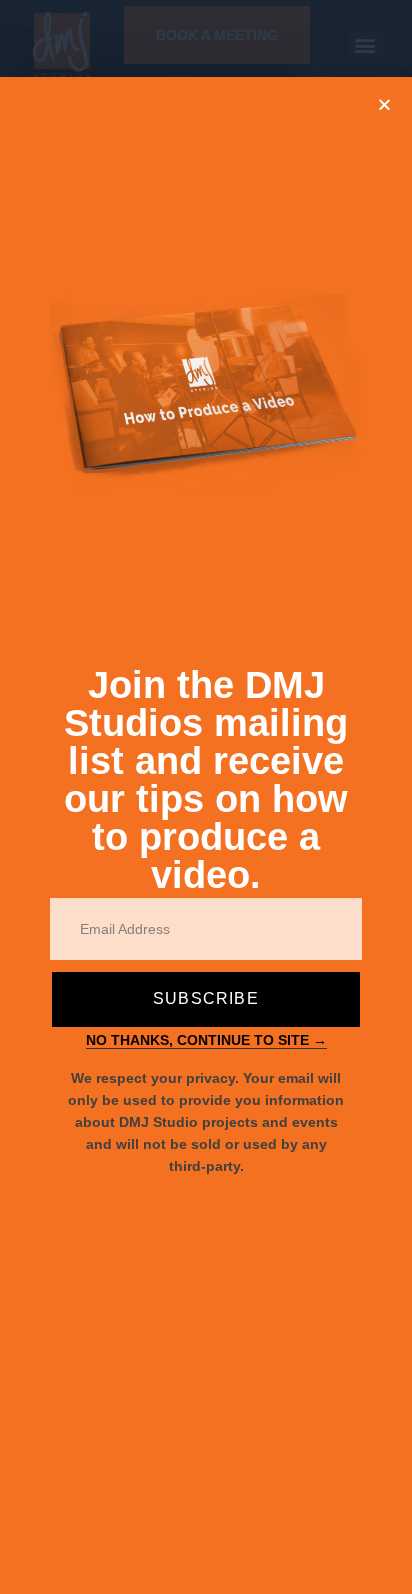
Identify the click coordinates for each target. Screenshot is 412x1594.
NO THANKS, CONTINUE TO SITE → (206, 1040)
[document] (206, 797)
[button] (384, 104)
